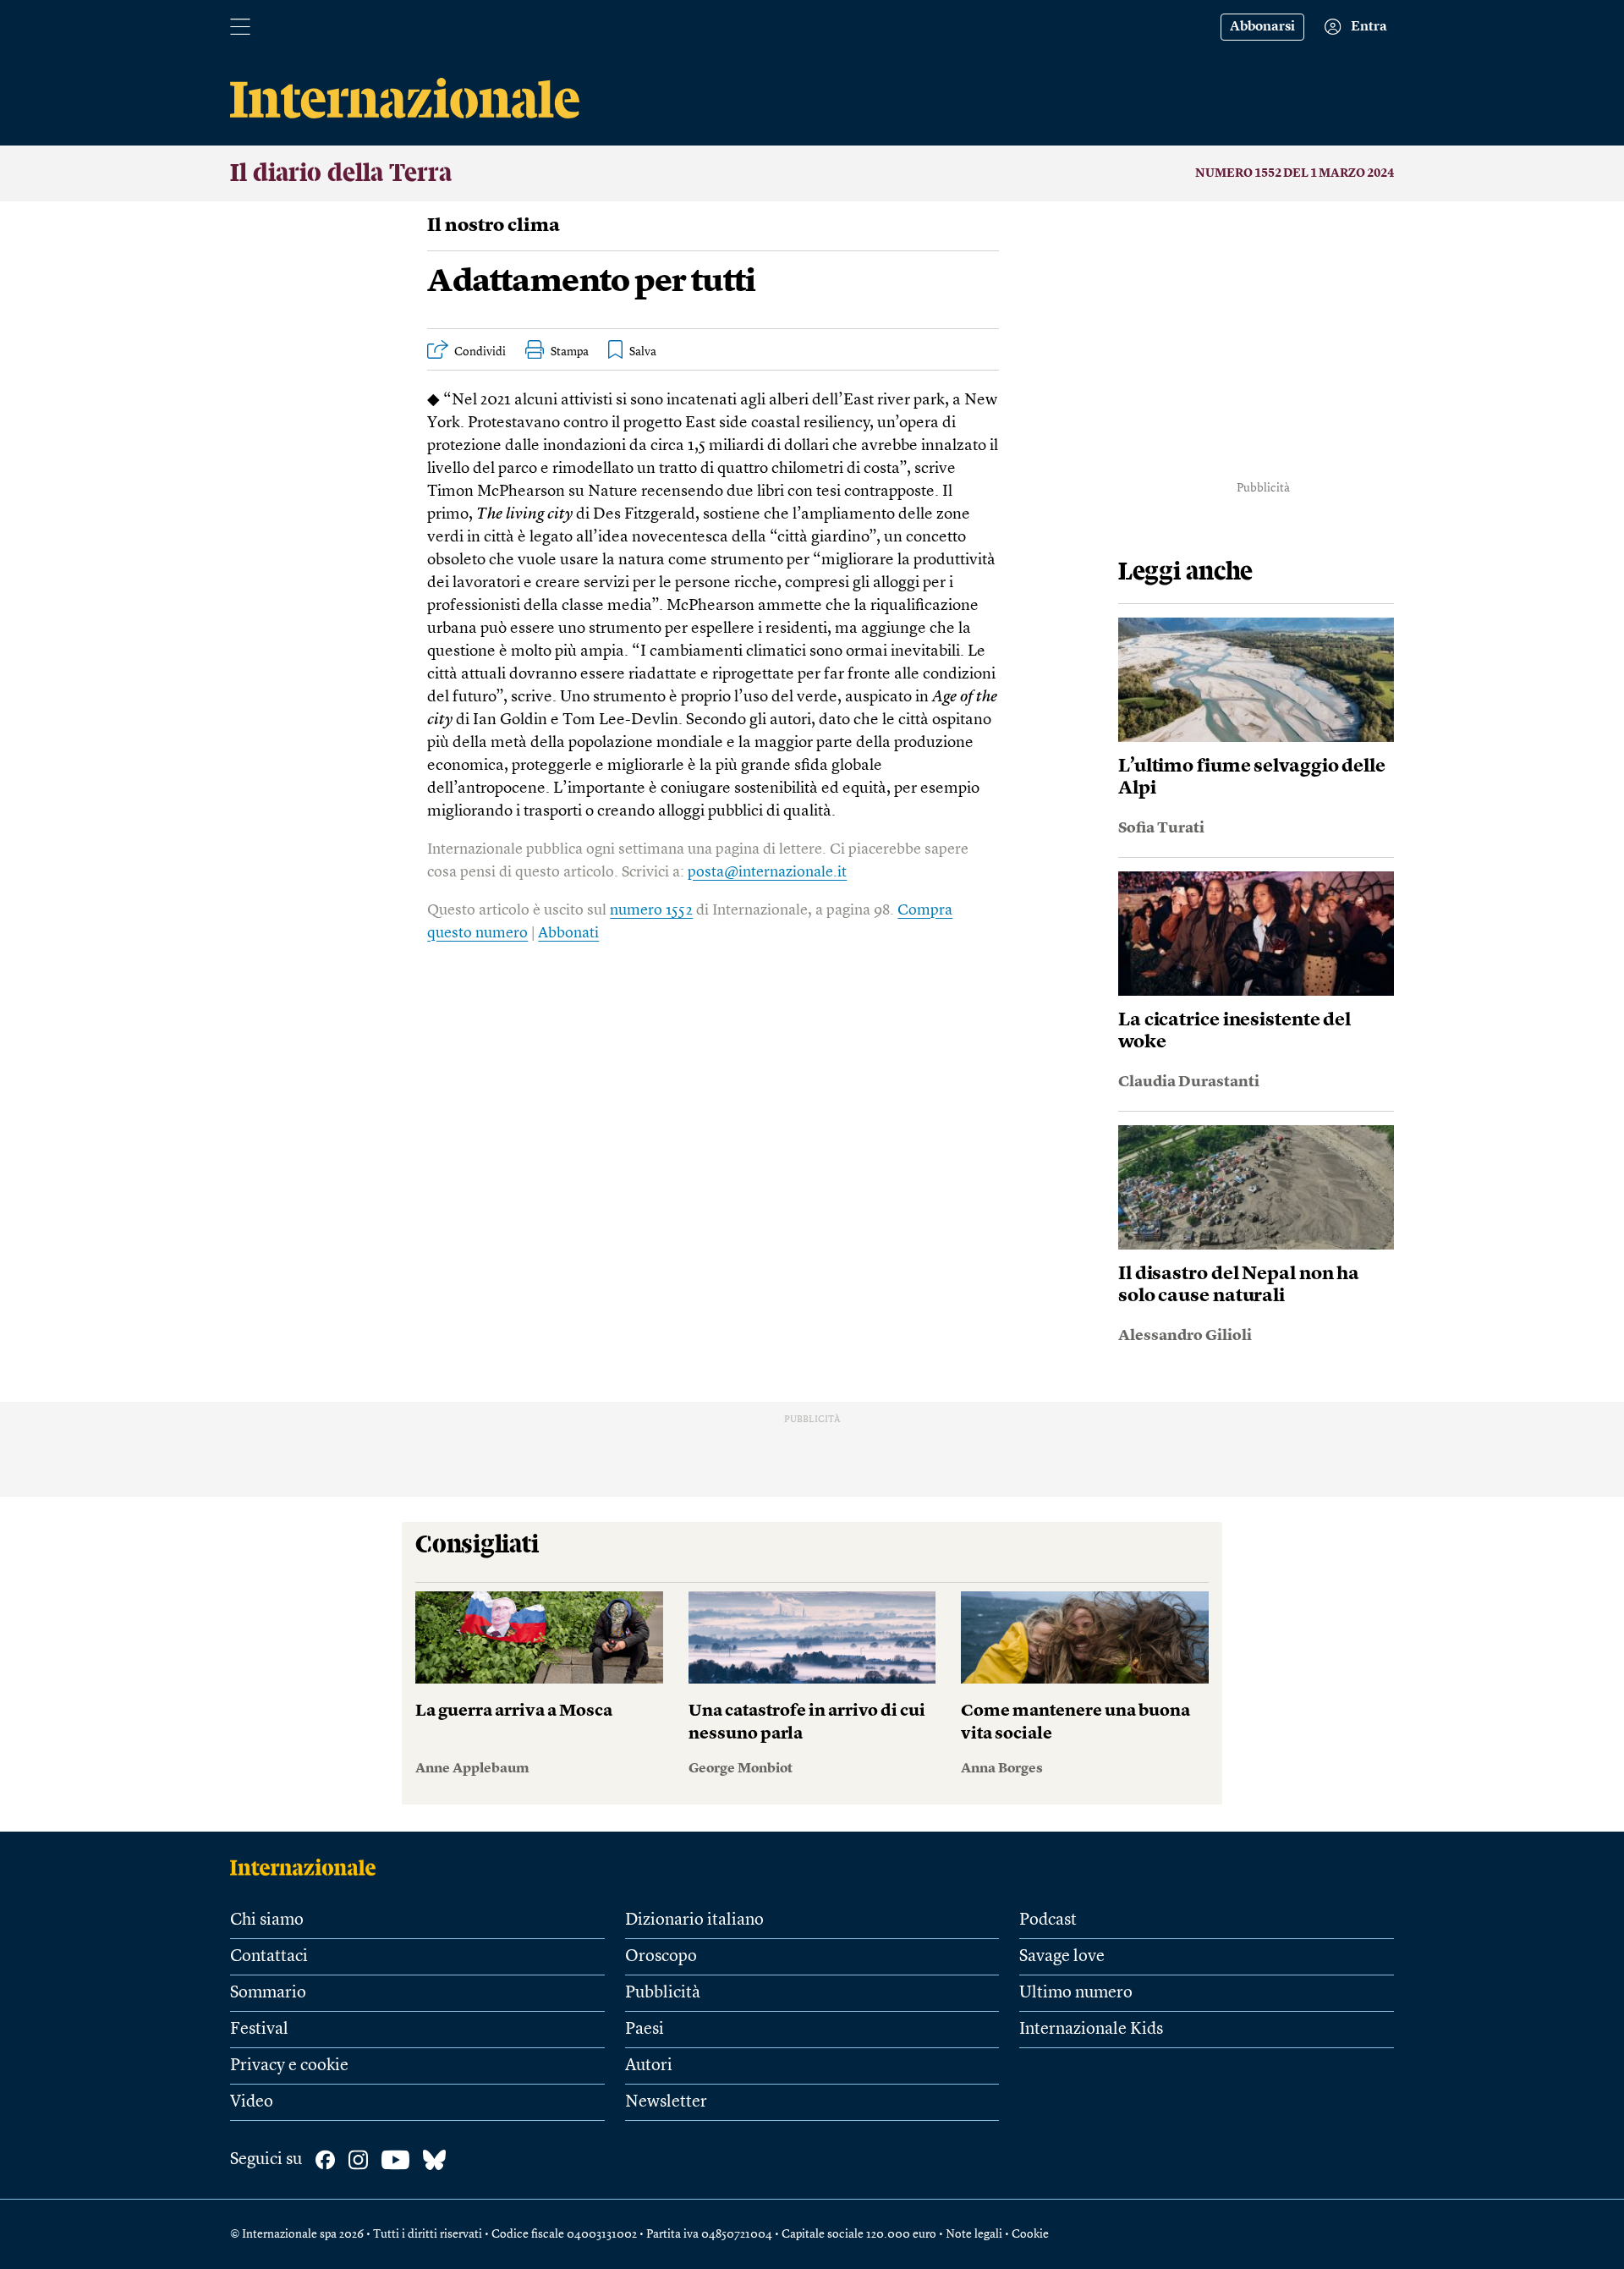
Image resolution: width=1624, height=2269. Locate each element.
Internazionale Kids (1091, 2030)
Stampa (570, 352)
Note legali (974, 2234)
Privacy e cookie (289, 2066)
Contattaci (269, 1957)
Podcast (1048, 1920)
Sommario (268, 1993)
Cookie (1030, 2234)
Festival (259, 2030)
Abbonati (568, 933)
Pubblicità (663, 1993)
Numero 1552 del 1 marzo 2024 (1295, 173)
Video (252, 2102)
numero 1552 (651, 910)
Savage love (1062, 1957)
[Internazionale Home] (308, 1867)
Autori (649, 2066)
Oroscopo (661, 1957)
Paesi (645, 2030)
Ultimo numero (1076, 1993)
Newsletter (666, 2102)
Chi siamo (267, 1920)
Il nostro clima (494, 226)
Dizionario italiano (694, 1920)
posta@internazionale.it (767, 872)
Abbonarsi (1262, 27)
